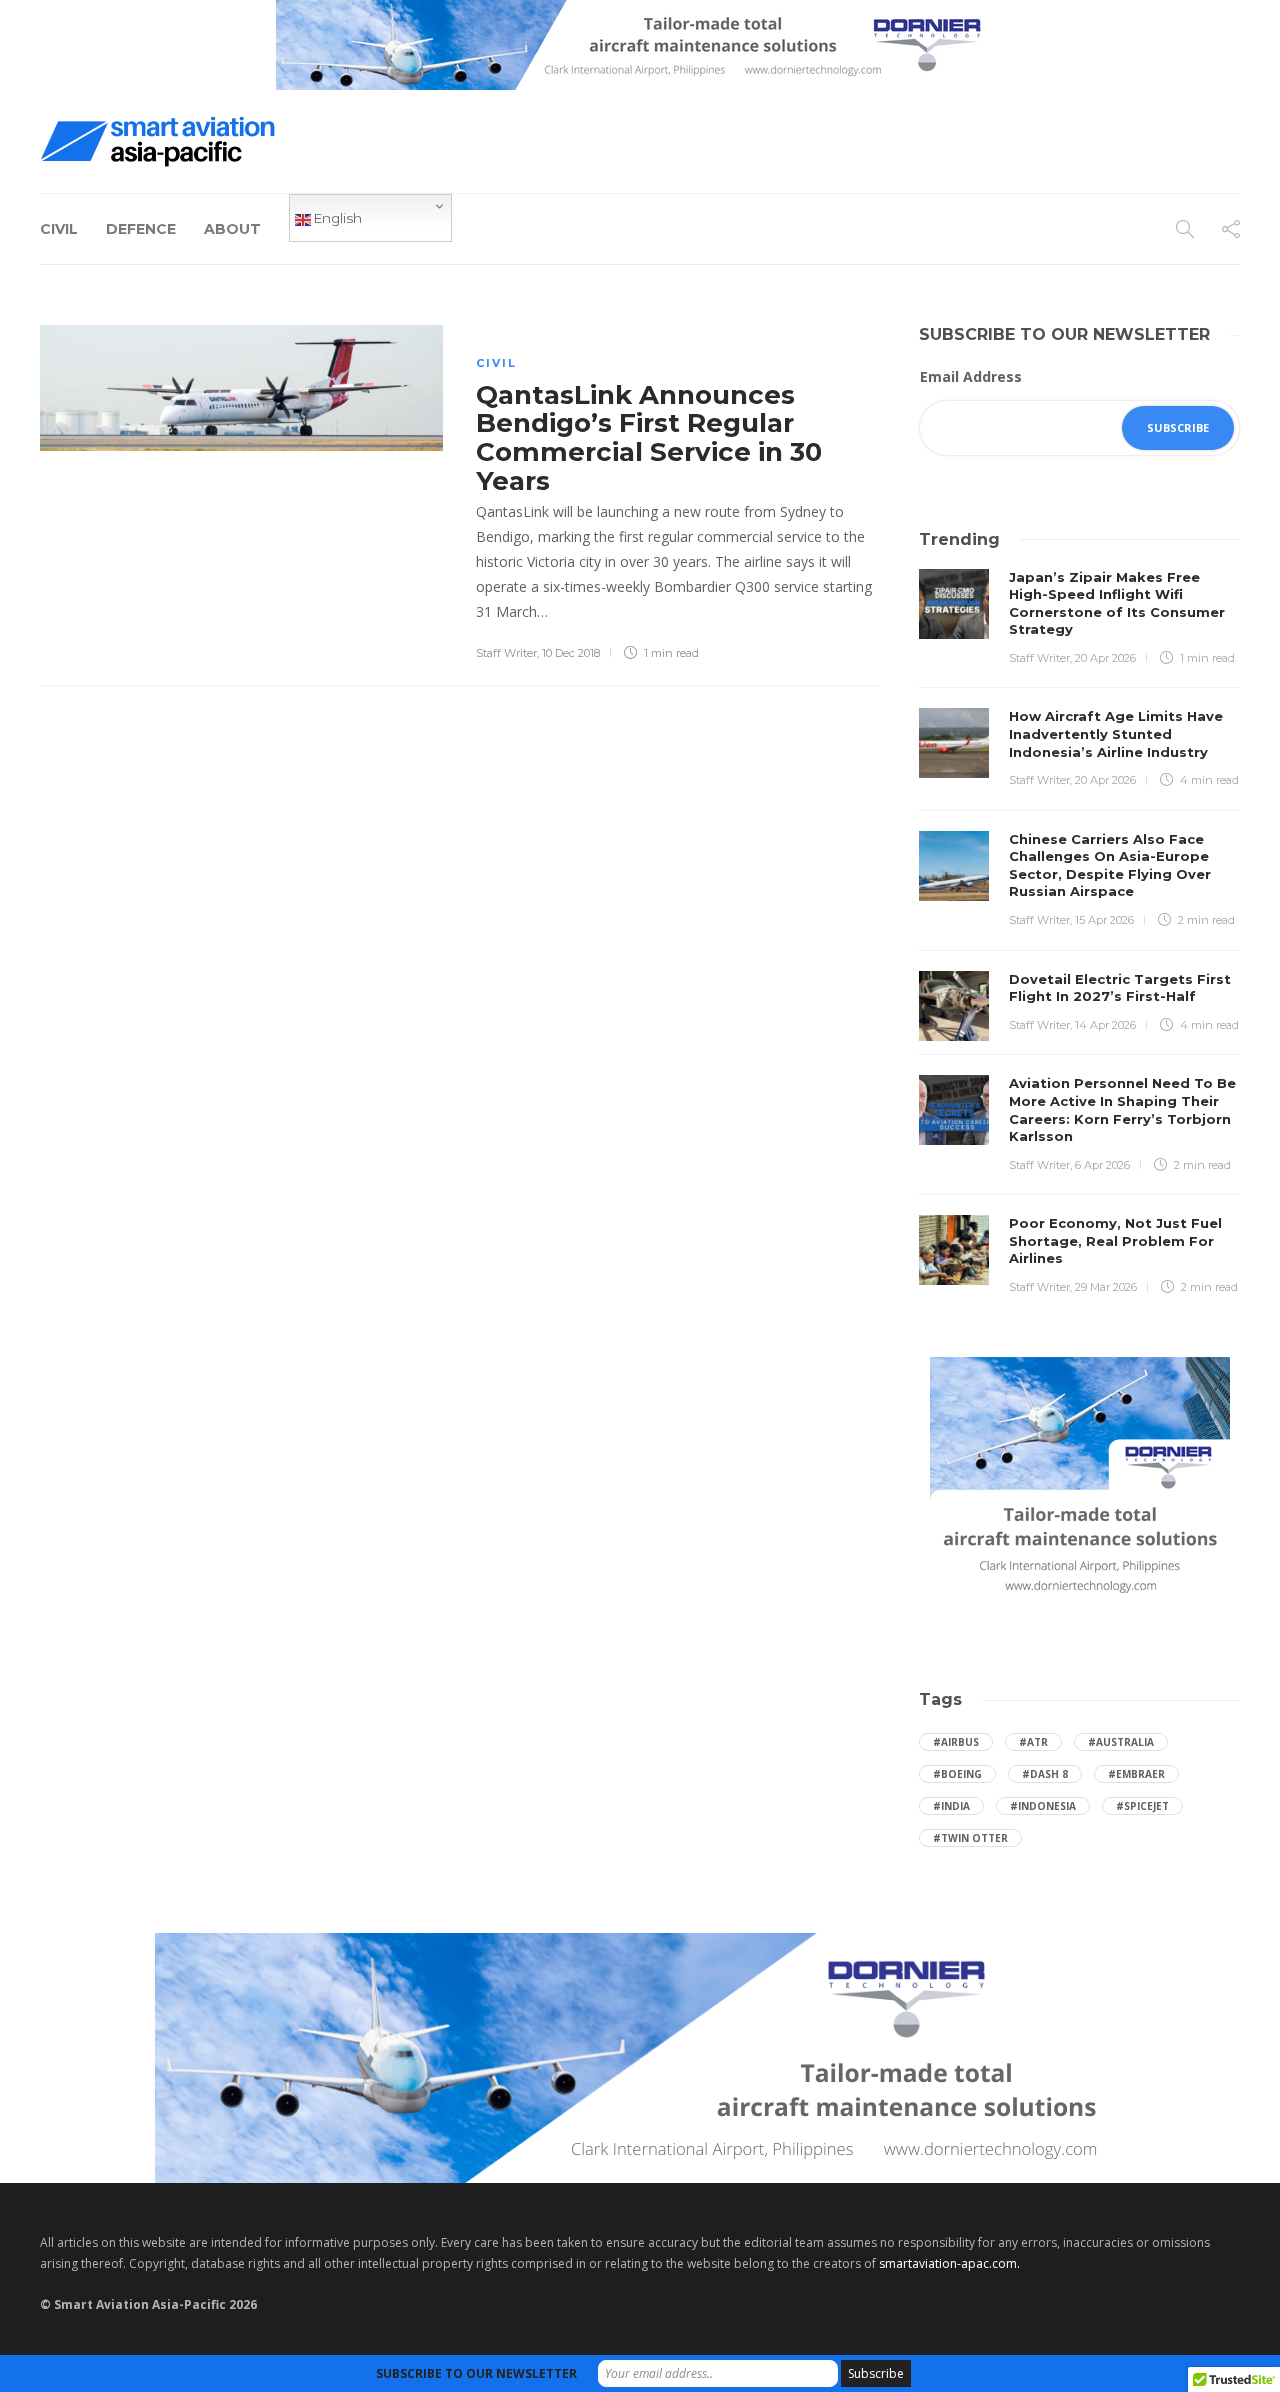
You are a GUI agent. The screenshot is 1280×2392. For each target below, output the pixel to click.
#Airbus (956, 1742)
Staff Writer (506, 653)
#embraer (1136, 1774)
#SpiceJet (1142, 1806)
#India (951, 1806)
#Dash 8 (1045, 1774)
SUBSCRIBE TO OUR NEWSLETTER (476, 2373)
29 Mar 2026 (1106, 1287)
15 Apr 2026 (1104, 920)
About (232, 229)
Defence (141, 229)
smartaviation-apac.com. (949, 2263)
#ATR (1033, 1742)
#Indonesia (1043, 1806)
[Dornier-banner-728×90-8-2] (640, 43)
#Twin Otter (970, 1838)
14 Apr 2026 (1105, 1025)
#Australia (1121, 1742)
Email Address (971, 376)
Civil (59, 229)
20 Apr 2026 (1105, 658)
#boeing (957, 1774)
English (336, 218)
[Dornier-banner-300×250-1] (1080, 1479)
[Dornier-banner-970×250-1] (640, 2056)
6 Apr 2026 (1102, 1165)
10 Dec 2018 (571, 653)
